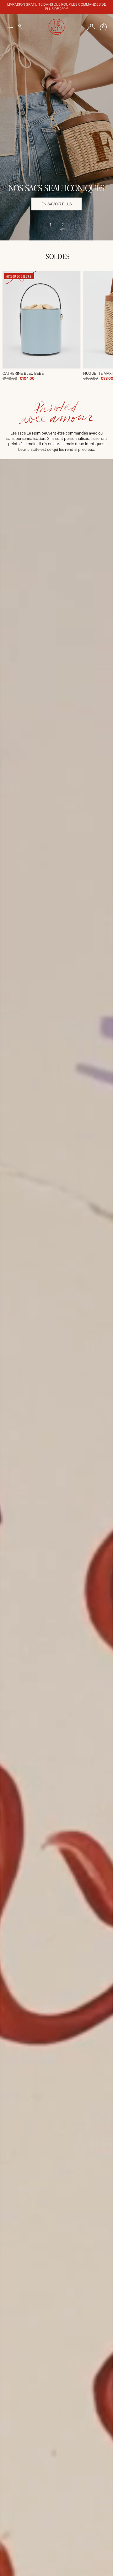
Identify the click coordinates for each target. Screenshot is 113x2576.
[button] (20, 26)
